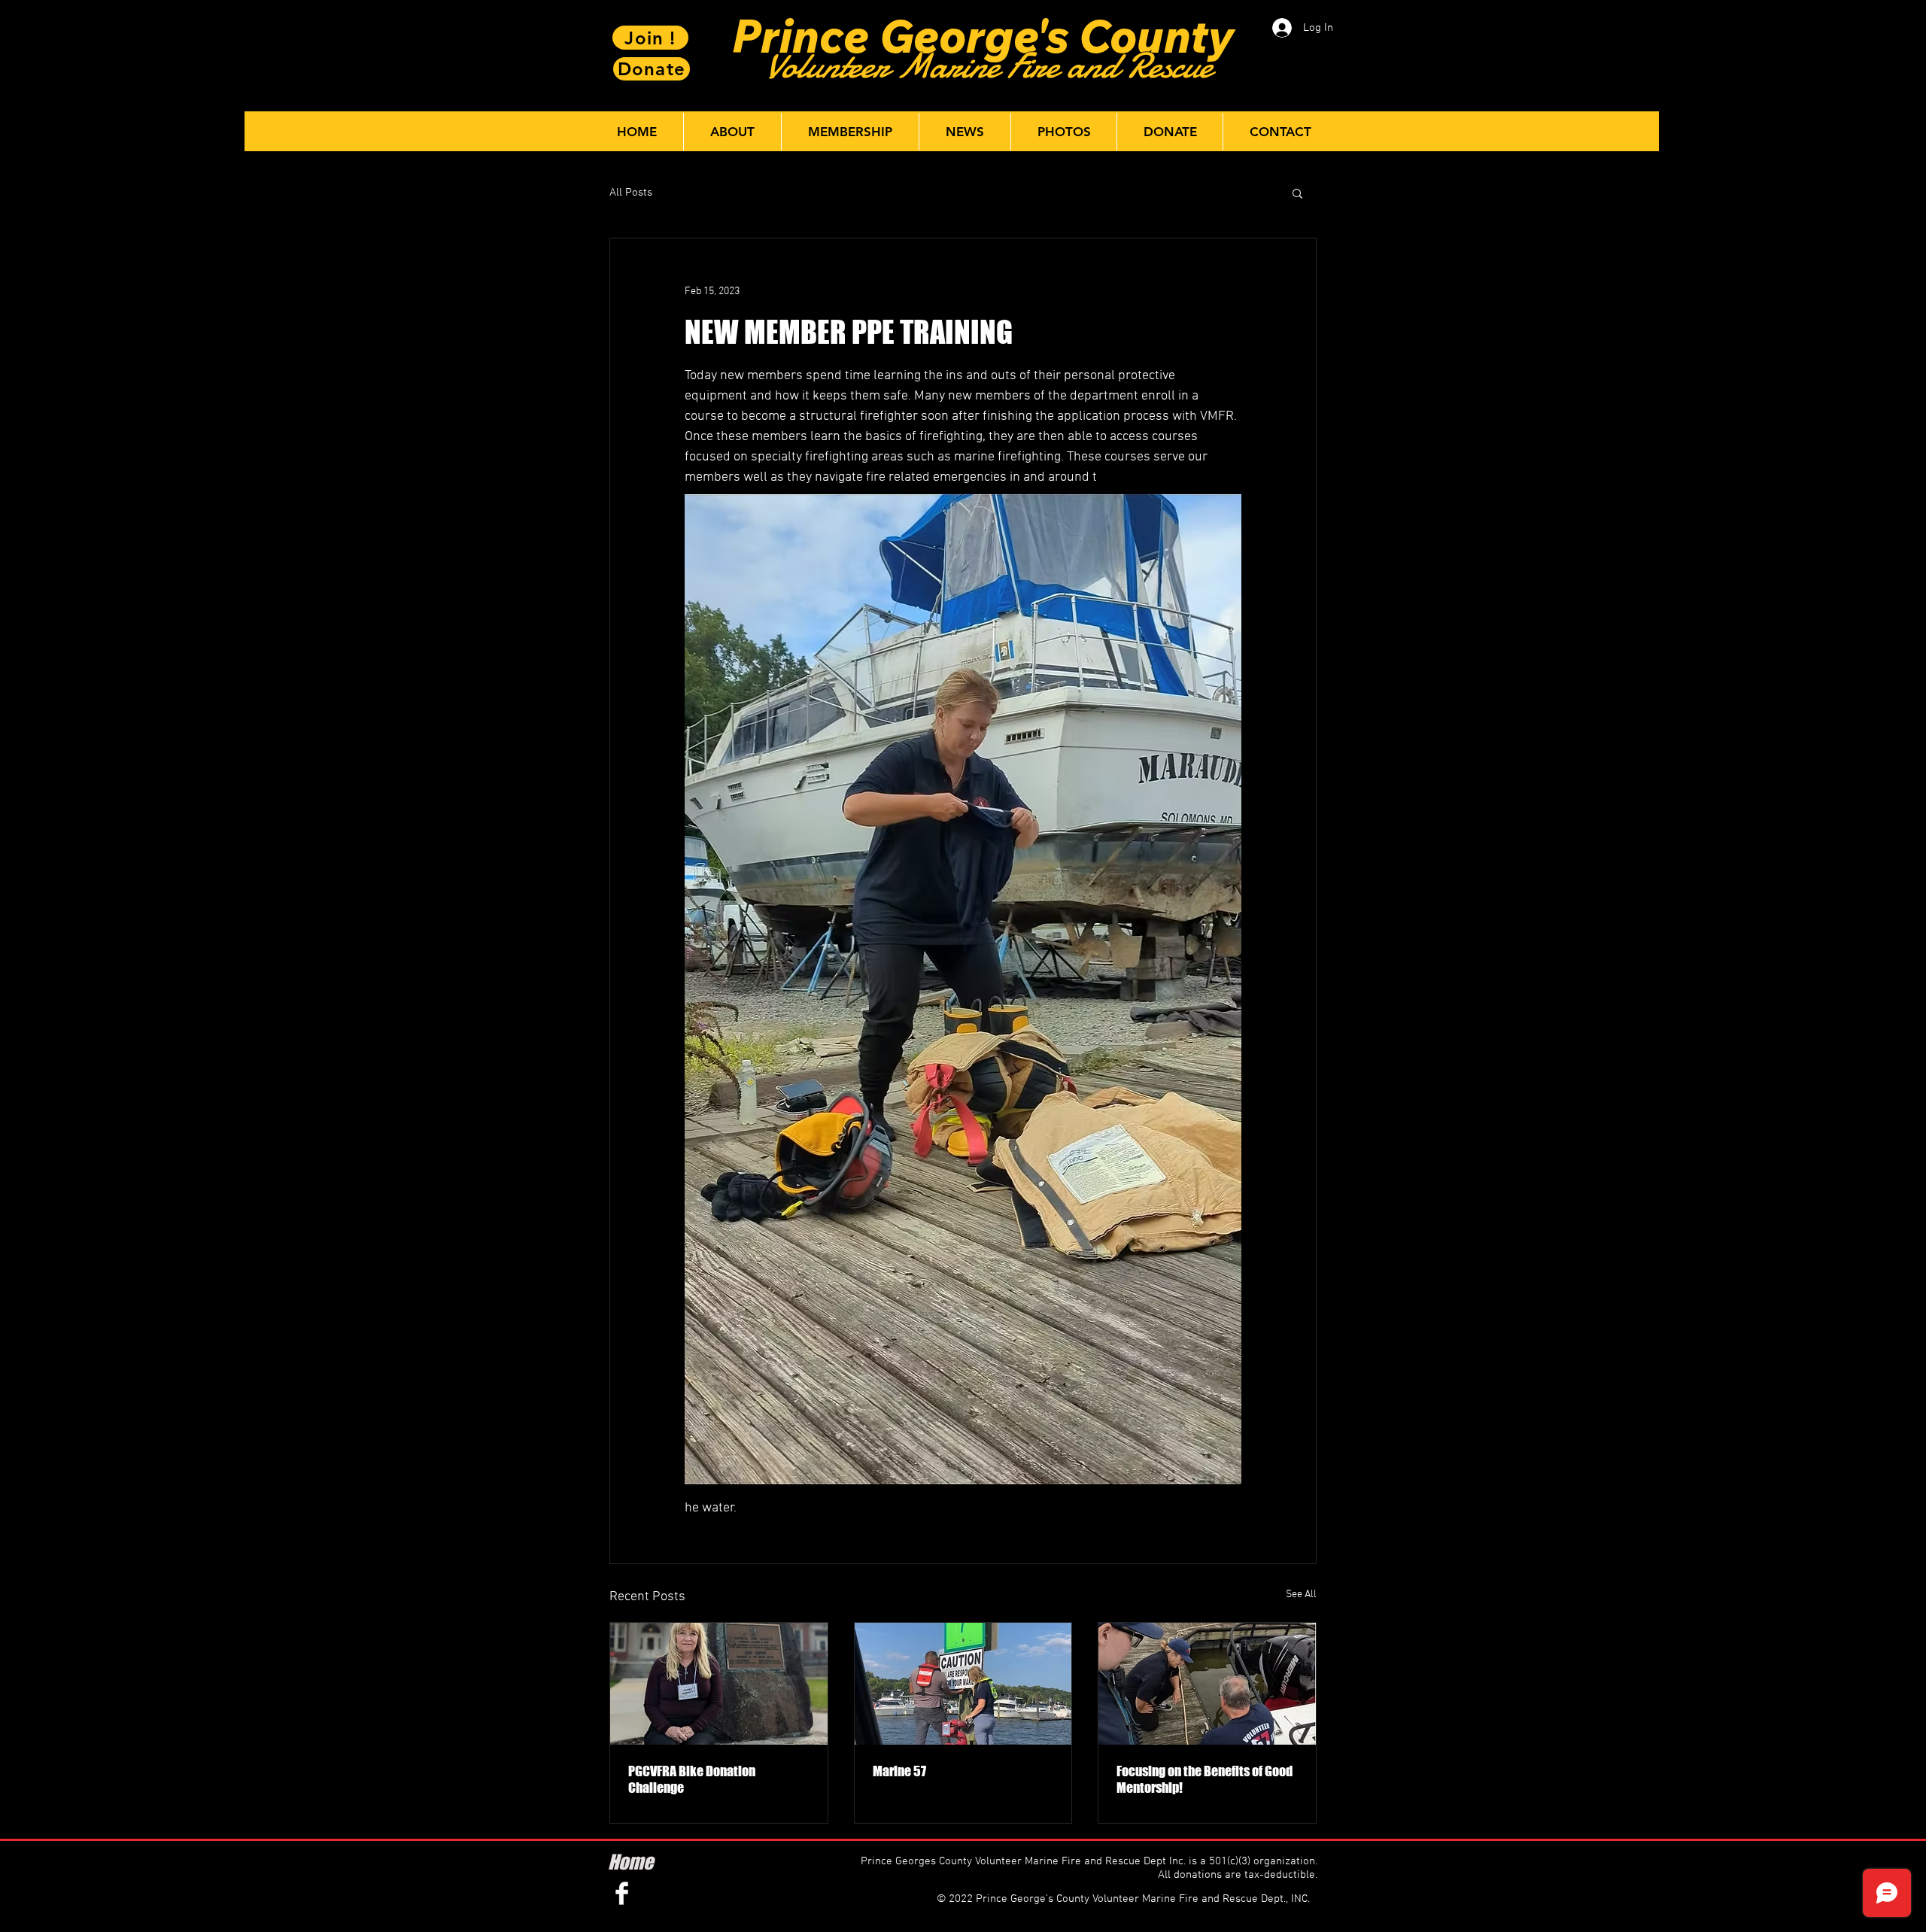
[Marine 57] (963, 1684)
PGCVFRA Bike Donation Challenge (692, 1779)
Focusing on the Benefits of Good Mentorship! (1205, 1779)
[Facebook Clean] (622, 1893)
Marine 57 (899, 1771)
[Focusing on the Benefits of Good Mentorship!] (1207, 1684)
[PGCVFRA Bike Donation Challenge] (719, 1684)
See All (1301, 1595)
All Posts (631, 193)
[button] (1297, 193)
